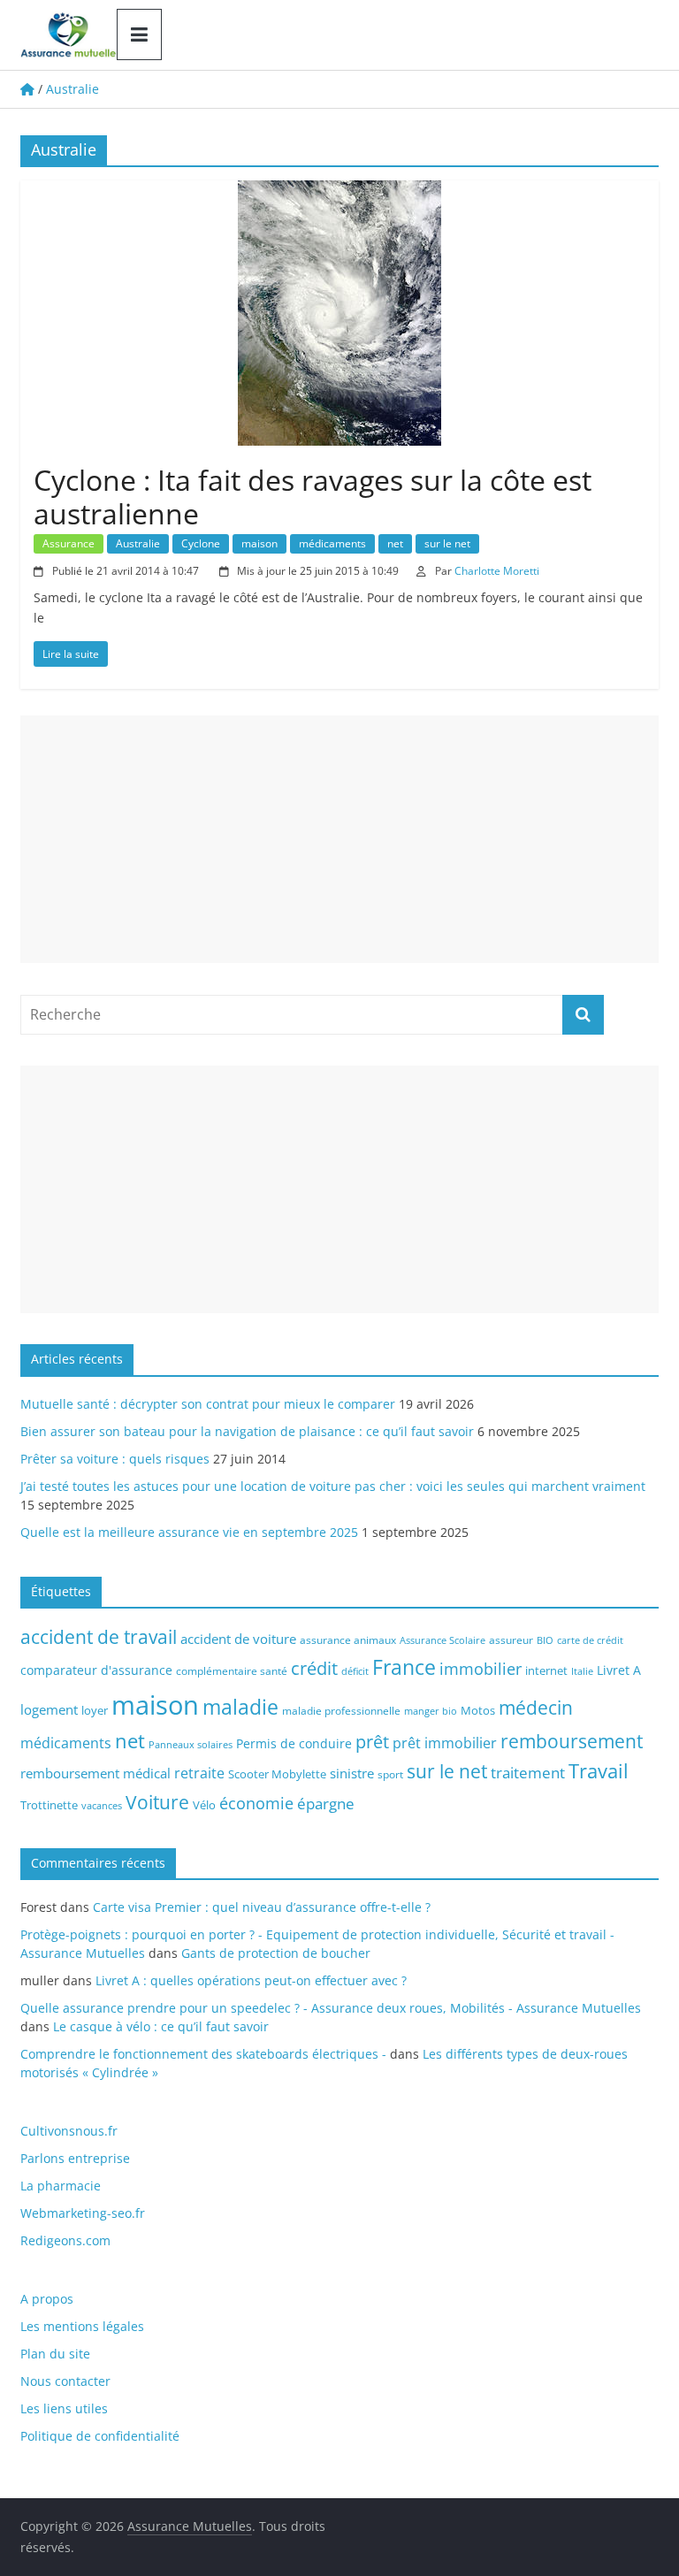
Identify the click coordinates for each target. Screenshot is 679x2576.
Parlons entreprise (75, 2158)
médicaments (332, 543)
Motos (478, 1710)
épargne (326, 1804)
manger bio (431, 1711)
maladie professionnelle (341, 1711)
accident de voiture (238, 1639)
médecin (536, 1707)
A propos (47, 2299)
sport (390, 1774)
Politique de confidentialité (100, 2436)
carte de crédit (590, 1640)
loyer (95, 1710)
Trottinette (49, 1805)
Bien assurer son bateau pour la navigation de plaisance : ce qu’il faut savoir (247, 1431)
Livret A (619, 1670)
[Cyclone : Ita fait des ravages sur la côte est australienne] (339, 191)
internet (546, 1670)
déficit (355, 1671)
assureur (511, 1640)
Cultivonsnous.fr (69, 2131)
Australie (138, 543)
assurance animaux (348, 1640)
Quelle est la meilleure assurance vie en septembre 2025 (189, 1532)
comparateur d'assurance (96, 1670)
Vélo (204, 1805)
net (395, 543)
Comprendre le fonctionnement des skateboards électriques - (203, 2054)
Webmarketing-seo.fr (83, 2213)
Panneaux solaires (191, 1745)
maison (259, 543)
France (404, 1667)
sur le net (447, 543)
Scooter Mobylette (277, 1774)
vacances (102, 1806)
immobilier (481, 1669)
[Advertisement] (339, 839)
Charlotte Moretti (497, 571)
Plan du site (55, 2354)
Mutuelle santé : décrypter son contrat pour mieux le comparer (208, 1404)
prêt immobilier (445, 1743)
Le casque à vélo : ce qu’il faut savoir (161, 2026)
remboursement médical (95, 1773)
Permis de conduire (294, 1743)
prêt (372, 1741)
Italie (582, 1671)
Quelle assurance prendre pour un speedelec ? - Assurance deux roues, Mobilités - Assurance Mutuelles (331, 2008)
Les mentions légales (82, 2326)
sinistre (352, 1773)
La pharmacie (61, 2186)
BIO (545, 1640)
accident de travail (99, 1636)
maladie (240, 1707)
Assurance (69, 543)
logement (49, 1709)
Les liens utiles (64, 2408)
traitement (528, 1773)
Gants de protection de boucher (276, 1953)
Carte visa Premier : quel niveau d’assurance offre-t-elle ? (262, 1907)
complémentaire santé (232, 1670)
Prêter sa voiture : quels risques (115, 1459)
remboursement (572, 1741)
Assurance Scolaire (442, 1640)
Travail (599, 1771)
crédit (314, 1668)
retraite (199, 1773)
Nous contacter (65, 2381)
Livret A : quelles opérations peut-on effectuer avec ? (251, 1980)
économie (256, 1803)
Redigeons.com (65, 2240)
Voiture (157, 1802)
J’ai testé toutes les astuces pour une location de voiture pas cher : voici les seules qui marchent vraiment (333, 1486)
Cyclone (201, 543)
